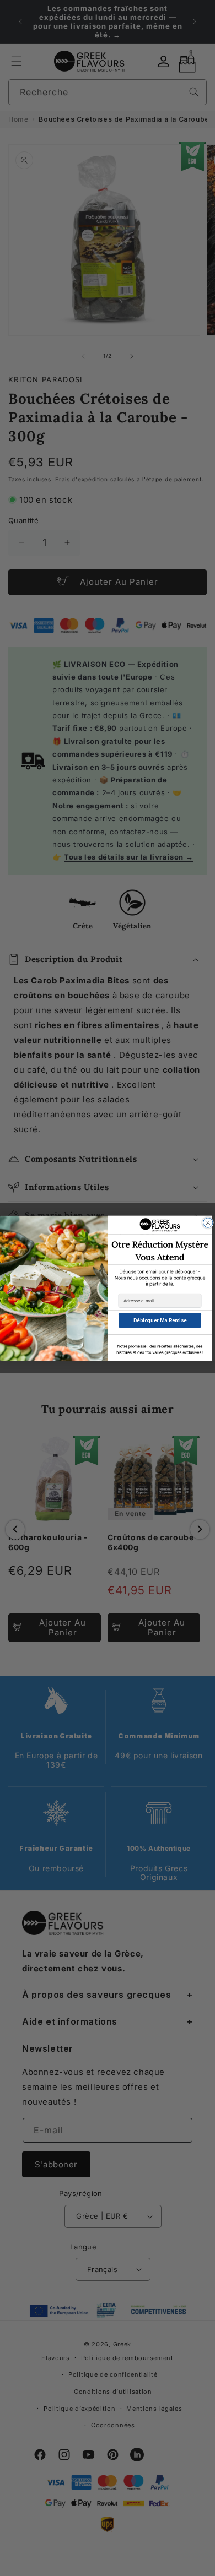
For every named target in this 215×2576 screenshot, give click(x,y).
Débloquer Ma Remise (160, 1320)
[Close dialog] (208, 1222)
